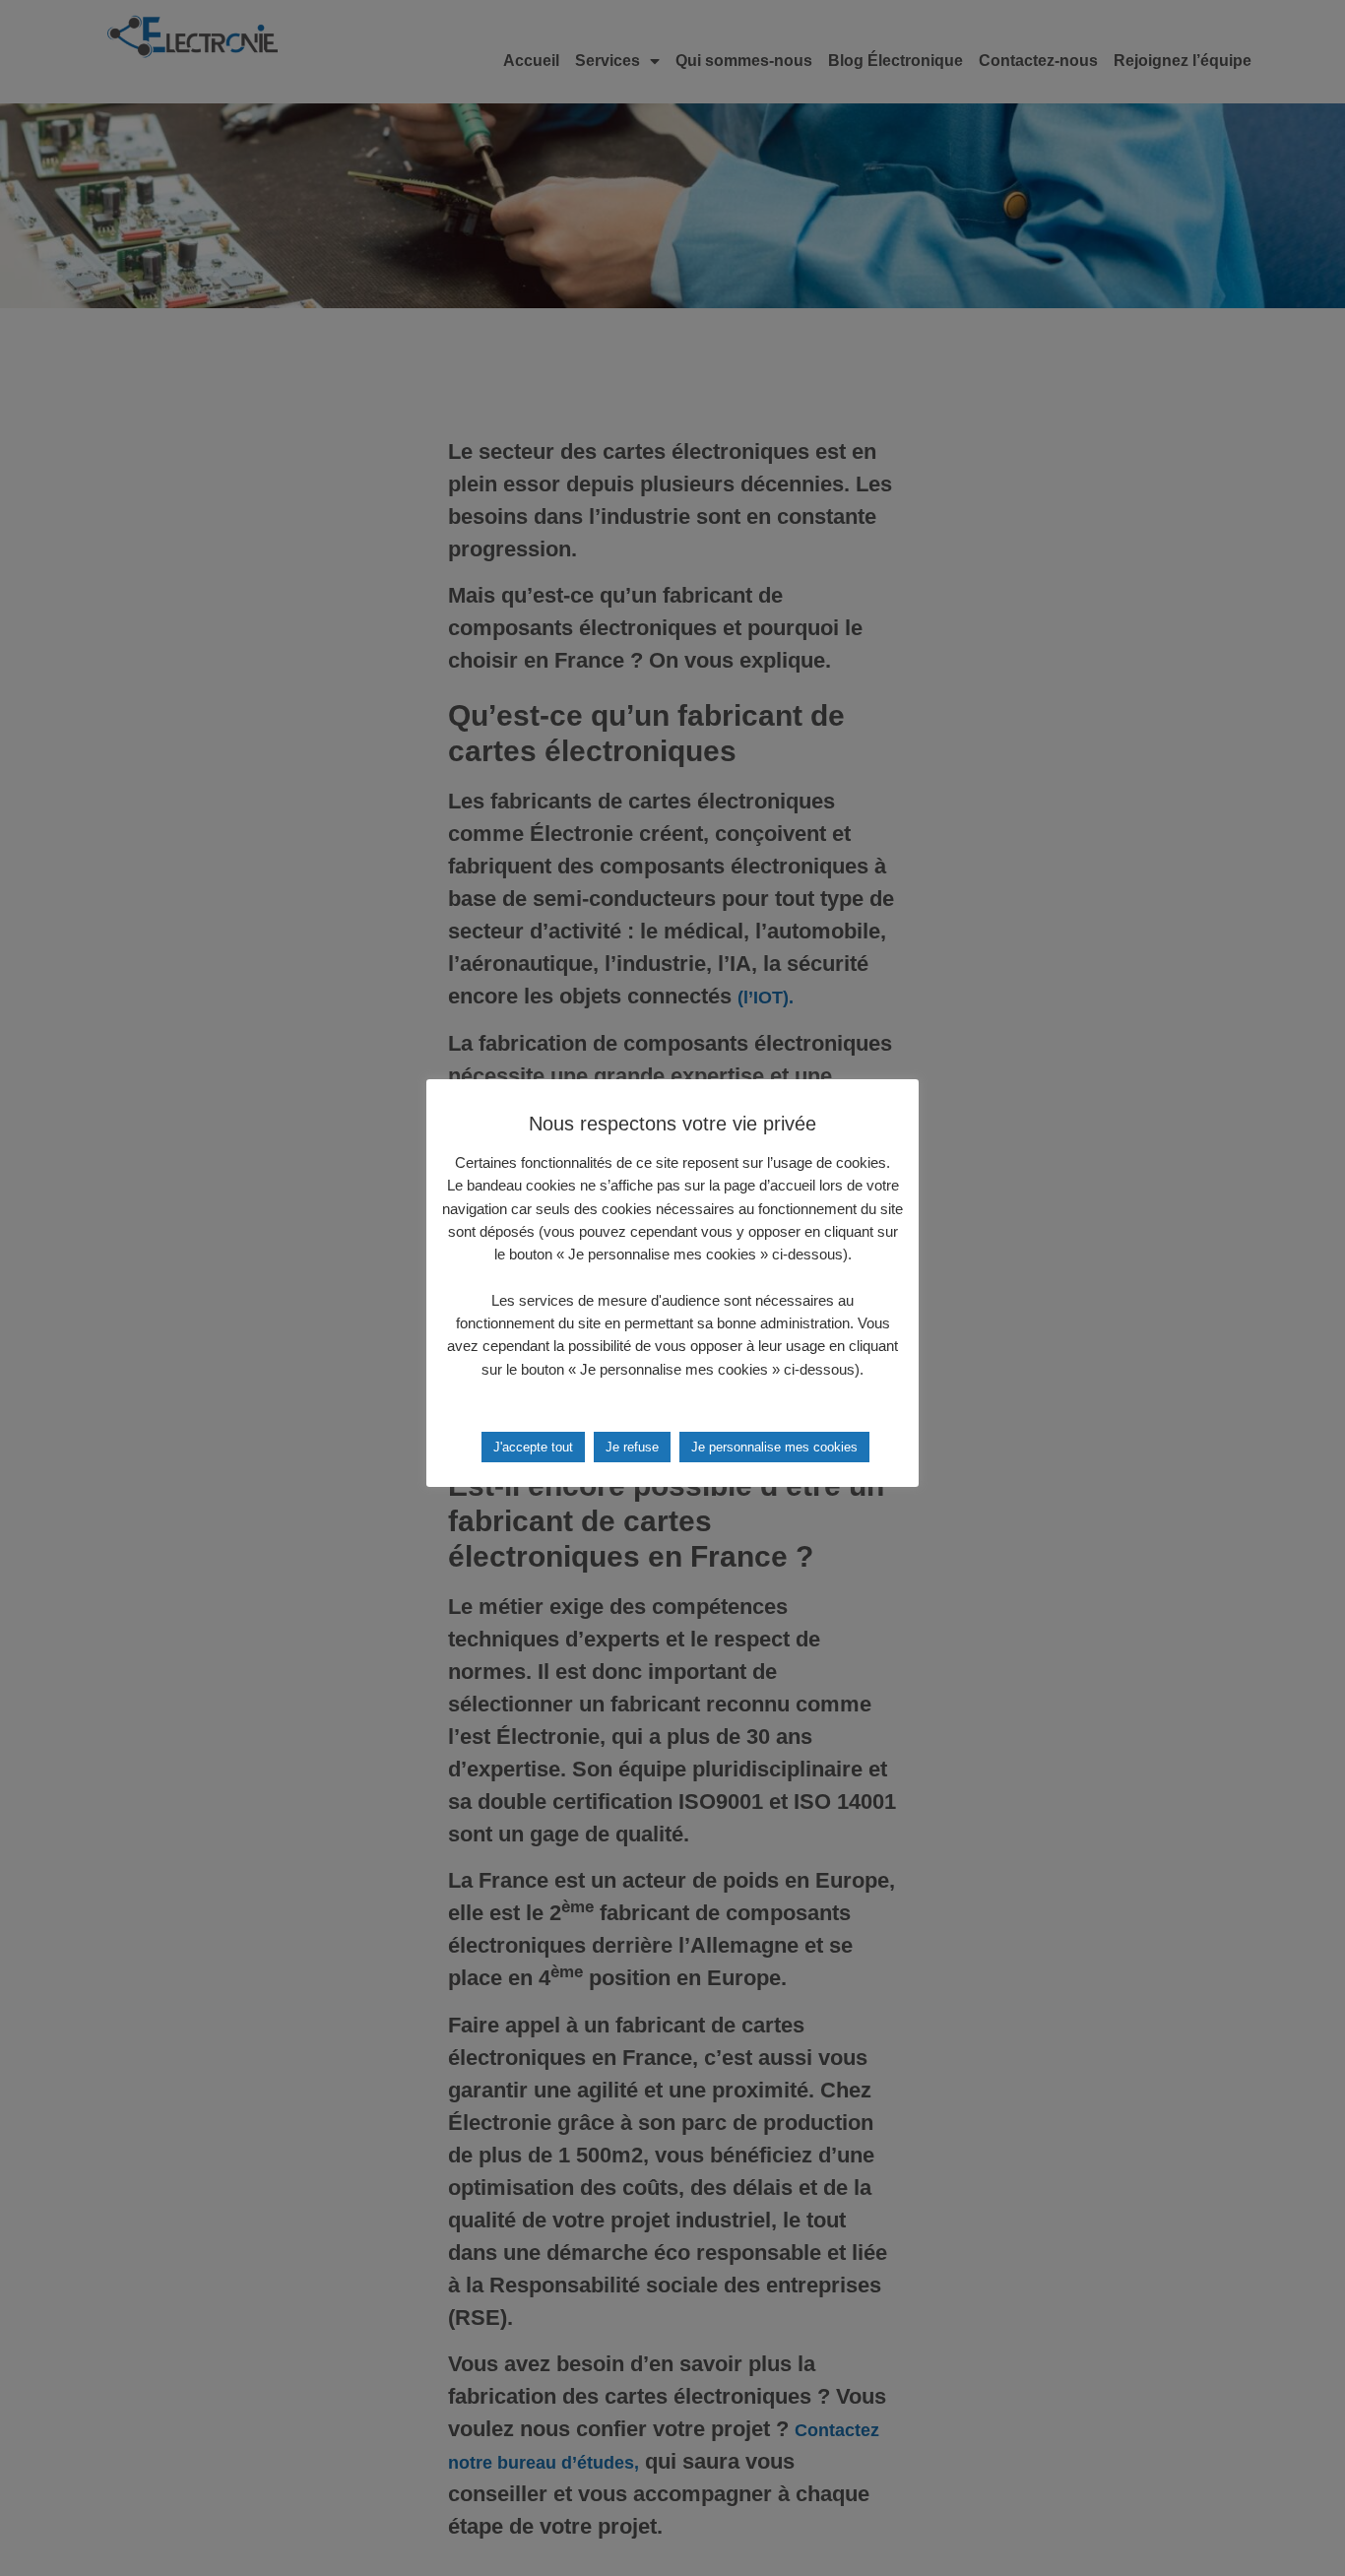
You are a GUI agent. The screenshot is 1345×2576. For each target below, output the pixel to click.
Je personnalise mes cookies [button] (774, 1447)
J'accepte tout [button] (533, 1447)
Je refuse (632, 1447)
